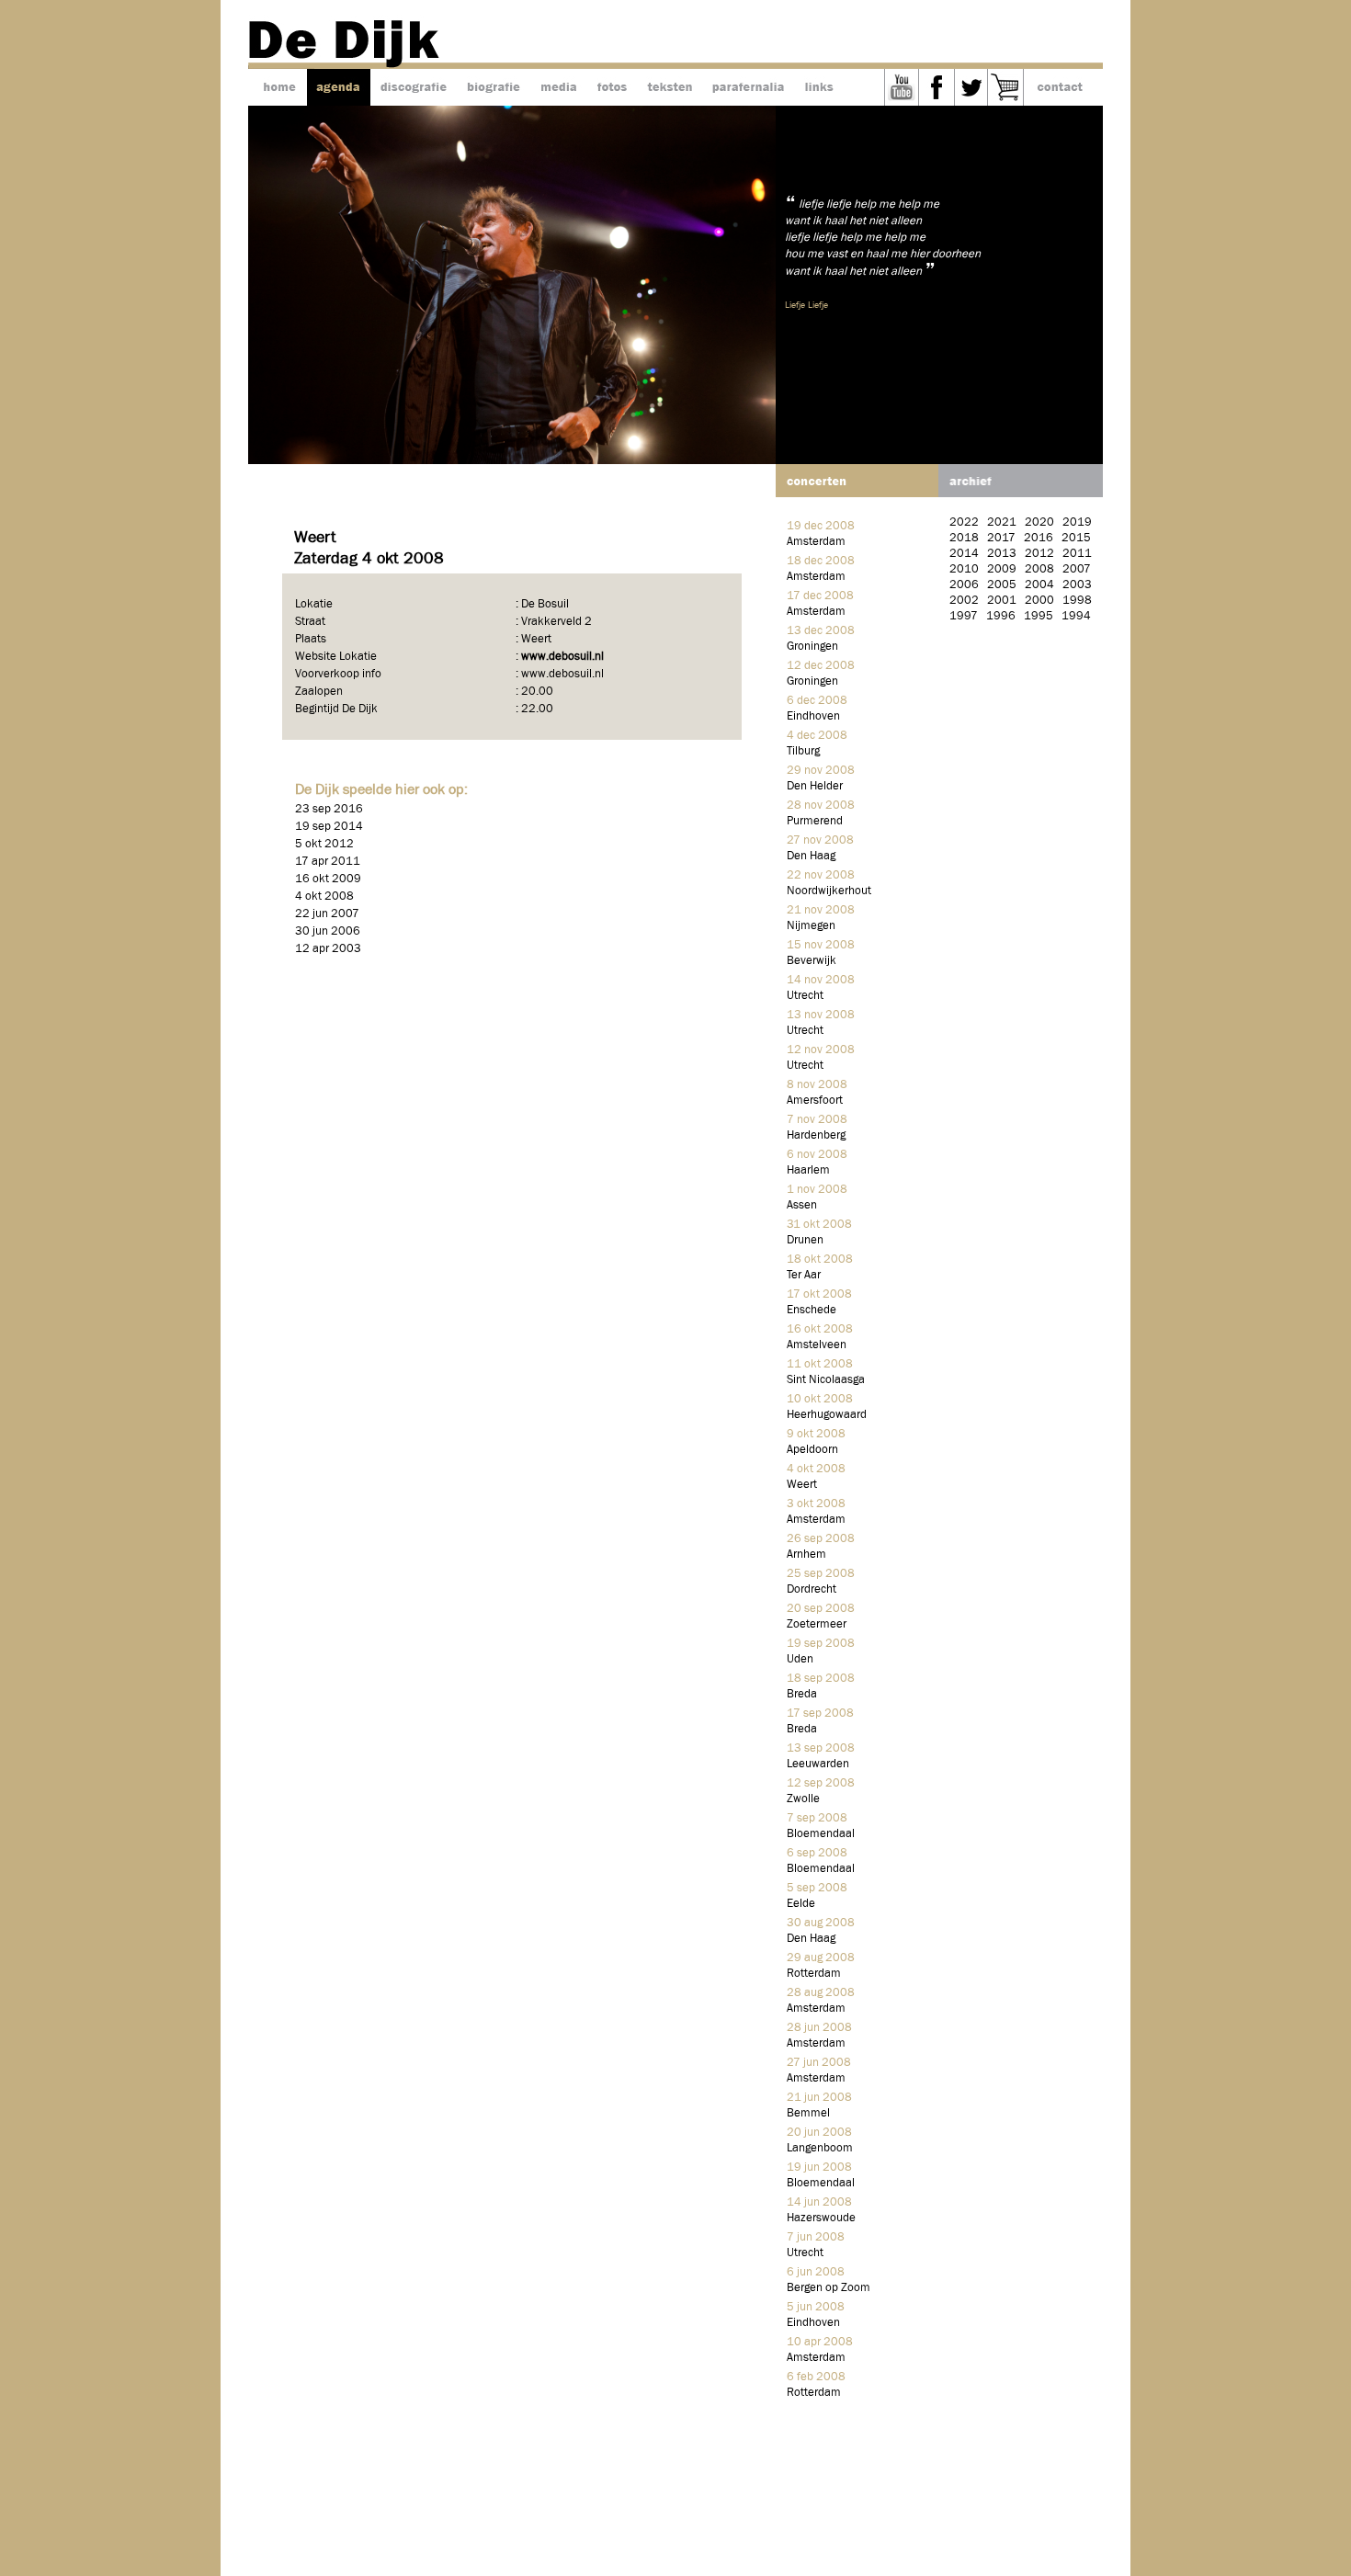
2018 (964, 538)
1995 (1039, 616)
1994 (1076, 616)
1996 (1001, 616)
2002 (964, 601)
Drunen (805, 1240)
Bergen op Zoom (829, 2288)
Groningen (812, 647)
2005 (1002, 585)
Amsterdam (816, 542)
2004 (1039, 585)
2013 (1002, 554)
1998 (1077, 601)
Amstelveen (817, 1345)
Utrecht (805, 996)
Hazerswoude (821, 2218)
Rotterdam (814, 1974)
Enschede (812, 1310)
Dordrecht (812, 1589)
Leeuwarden (818, 1764)
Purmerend (815, 821)
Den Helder (815, 786)
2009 (1002, 569)
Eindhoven (813, 716)
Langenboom (820, 2148)
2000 (1039, 601)
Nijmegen (811, 926)
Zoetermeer (817, 1624)
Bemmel (808, 2113)
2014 (964, 554)
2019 (1077, 522)
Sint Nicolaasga (826, 1380)
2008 (1039, 569)
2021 (1002, 522)
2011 (1077, 554)
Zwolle (803, 1799)
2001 (1002, 601)
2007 (1077, 569)
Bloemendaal (821, 1834)
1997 (964, 616)
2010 (964, 569)
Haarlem (808, 1170)
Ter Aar (804, 1275)
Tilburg (803, 751)
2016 (1039, 538)
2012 (1039, 554)
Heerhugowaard (827, 1415)
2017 (1001, 538)
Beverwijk (812, 961)
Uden (800, 1659)
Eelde (801, 1904)
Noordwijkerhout (829, 891)
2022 (964, 522)
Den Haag (811, 856)
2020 (1039, 522)
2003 (1077, 585)
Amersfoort (815, 1101)
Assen (802, 1205)
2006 (964, 585)
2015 (1076, 538)
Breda (802, 1694)
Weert (802, 1485)
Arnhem (806, 1555)
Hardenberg (816, 1135)
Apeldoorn (812, 1450)
